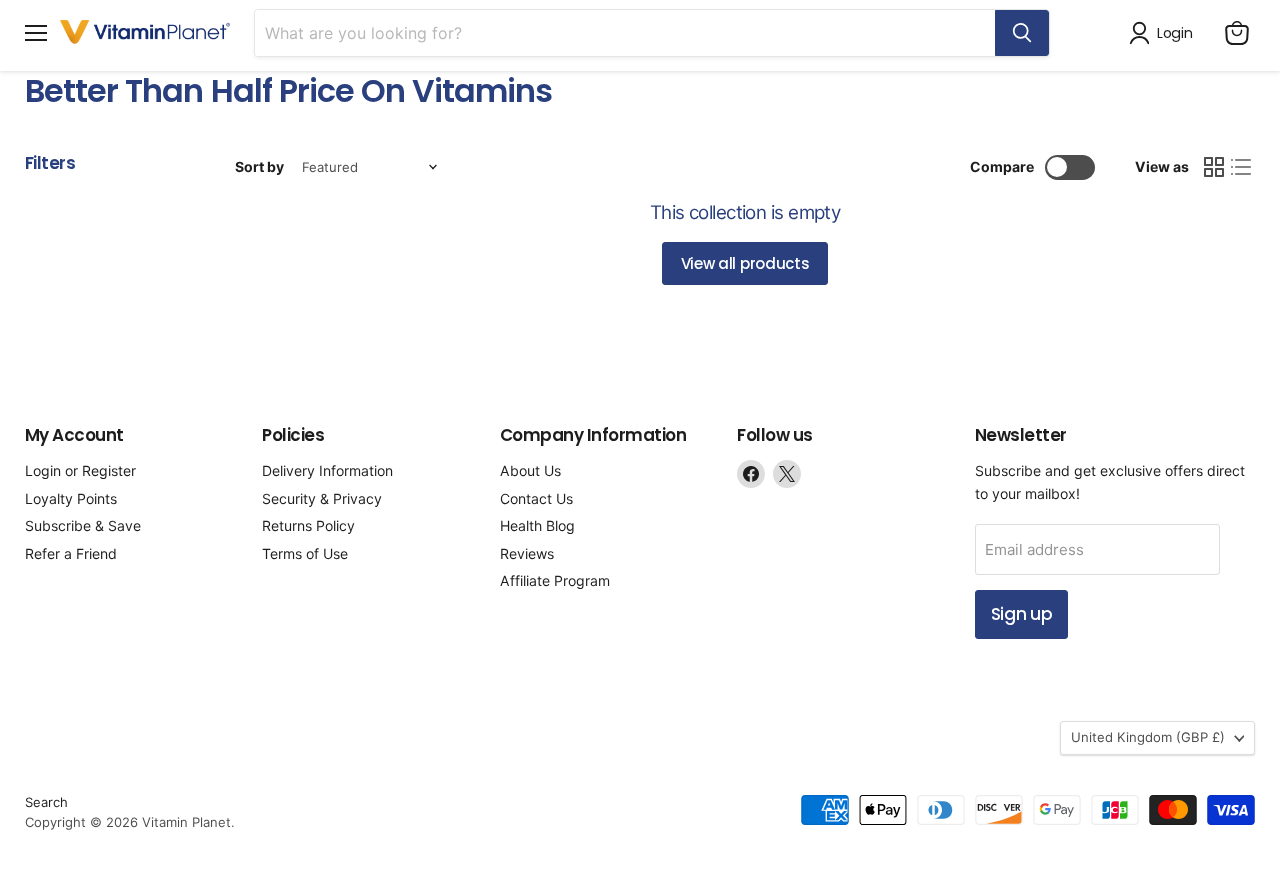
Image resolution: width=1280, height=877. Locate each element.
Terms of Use (305, 553)
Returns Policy (308, 525)
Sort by (259, 167)
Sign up (1022, 614)
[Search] (1022, 33)
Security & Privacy (322, 498)
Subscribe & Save (83, 525)
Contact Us (536, 498)
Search (46, 802)
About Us (530, 470)
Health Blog (537, 525)
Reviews (527, 553)
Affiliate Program (555, 580)
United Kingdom (1148, 737)
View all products (745, 263)
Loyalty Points (71, 498)
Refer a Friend (71, 553)
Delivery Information (327, 470)
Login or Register (80, 470)
